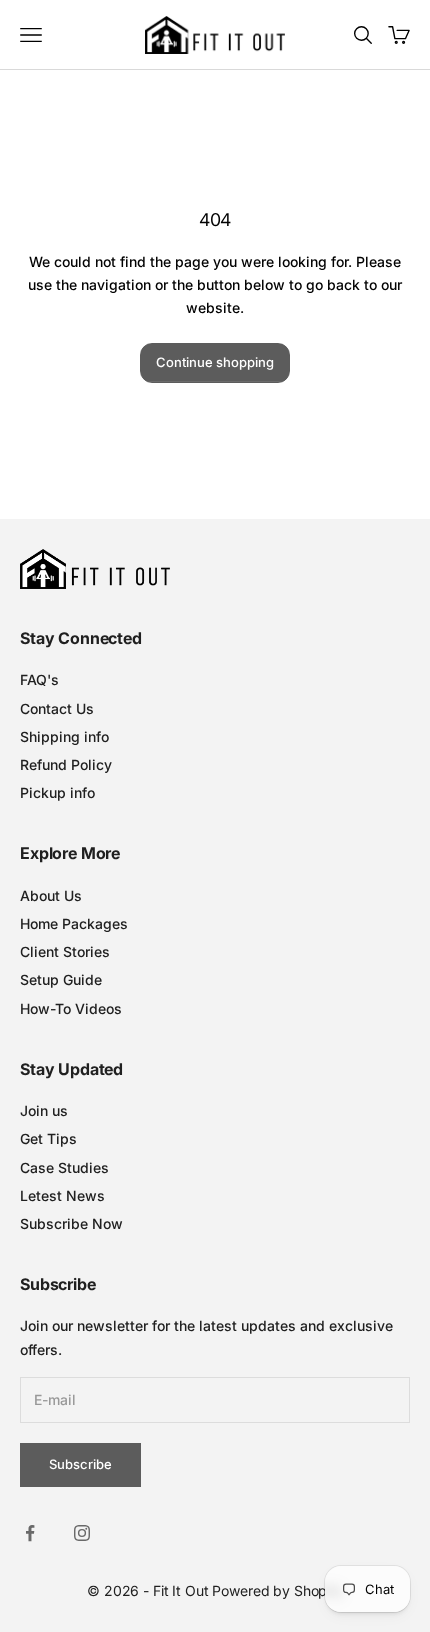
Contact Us (57, 708)
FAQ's (39, 679)
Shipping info (64, 736)
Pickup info (57, 792)
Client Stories (65, 951)
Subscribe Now (71, 1223)
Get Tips (48, 1138)
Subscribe (80, 1464)
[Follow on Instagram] (82, 1533)
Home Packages (74, 923)
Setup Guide (61, 979)
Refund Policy (66, 764)
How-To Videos (71, 1008)
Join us (44, 1110)
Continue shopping (215, 362)
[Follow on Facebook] (30, 1533)
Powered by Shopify (277, 1590)
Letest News (62, 1195)
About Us (51, 895)
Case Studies (64, 1167)
